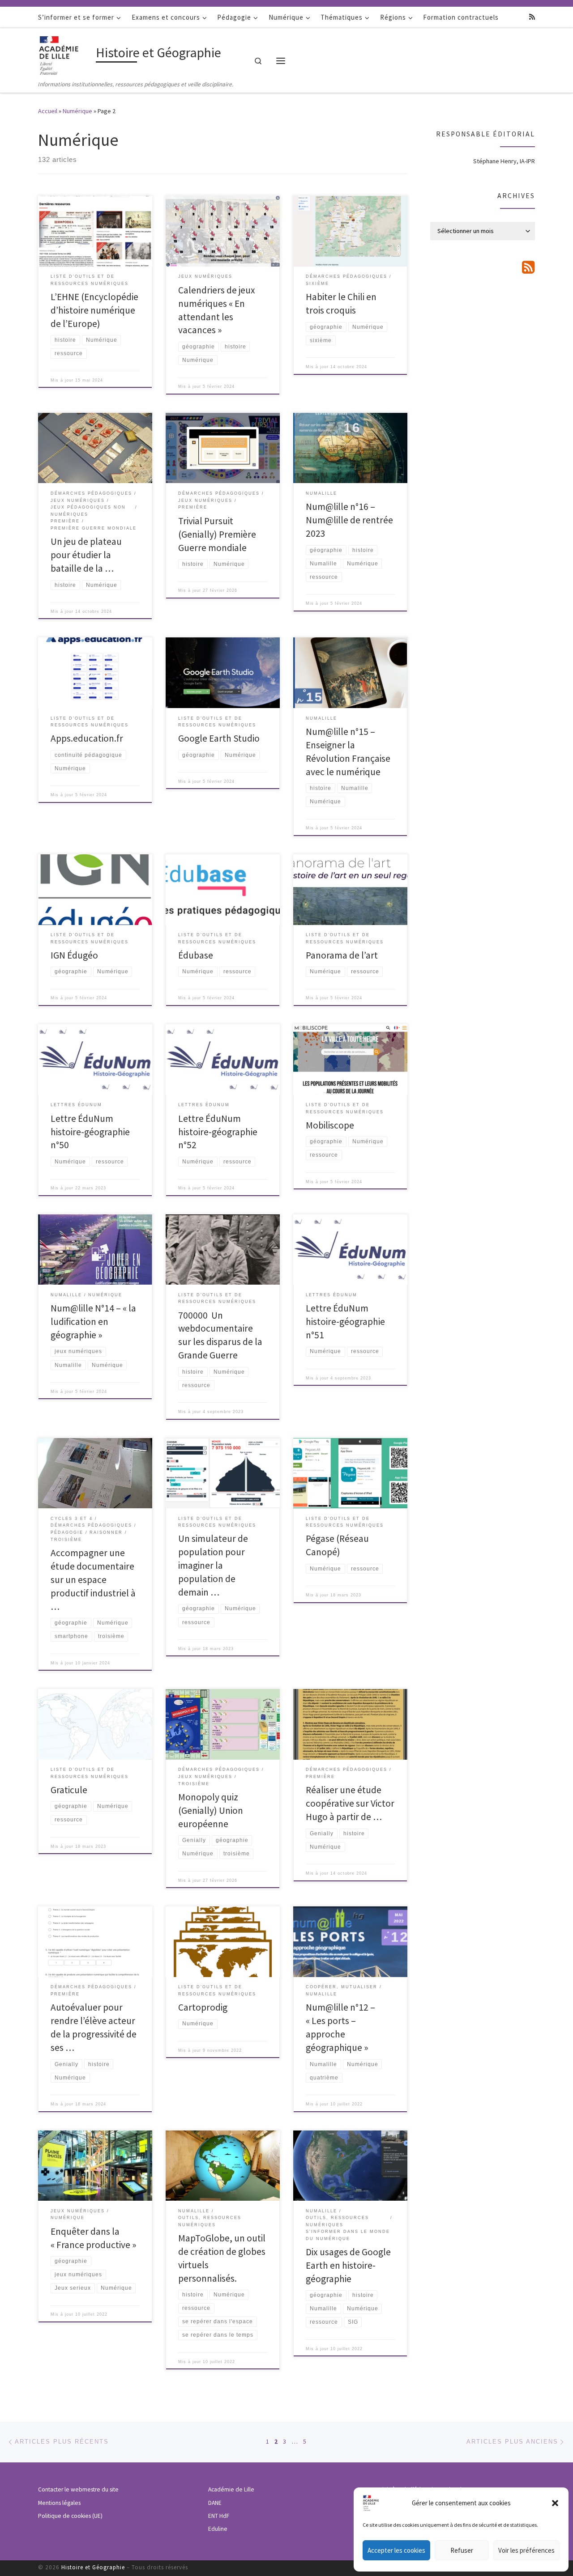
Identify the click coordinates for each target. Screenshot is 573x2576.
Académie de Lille (231, 2489)
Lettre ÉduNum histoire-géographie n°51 (345, 1322)
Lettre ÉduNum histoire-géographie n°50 (90, 1132)
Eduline (218, 2529)
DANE (215, 2503)
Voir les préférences (526, 2550)
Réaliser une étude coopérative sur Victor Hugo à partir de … (350, 1803)
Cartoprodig (203, 2007)
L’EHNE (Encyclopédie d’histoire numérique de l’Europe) (94, 310)
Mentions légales (59, 2503)
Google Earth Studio (219, 738)
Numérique (77, 111)
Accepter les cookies (396, 2550)
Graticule (69, 1790)
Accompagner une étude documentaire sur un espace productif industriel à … (93, 1580)
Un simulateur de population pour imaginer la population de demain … (213, 1565)
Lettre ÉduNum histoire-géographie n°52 (218, 1132)
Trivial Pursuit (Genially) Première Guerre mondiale (217, 534)
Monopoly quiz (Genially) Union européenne (211, 1810)
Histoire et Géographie (93, 2567)
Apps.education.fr (87, 738)
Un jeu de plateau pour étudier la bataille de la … (86, 555)
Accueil (48, 111)
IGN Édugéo (74, 955)
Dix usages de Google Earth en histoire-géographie (348, 2265)
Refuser (462, 2550)
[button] (555, 2503)
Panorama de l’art (342, 955)
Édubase (196, 955)
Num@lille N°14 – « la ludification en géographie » (93, 1322)
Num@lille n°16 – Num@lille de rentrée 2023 (349, 520)
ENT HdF (219, 2516)
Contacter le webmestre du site (78, 2489)
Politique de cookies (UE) (70, 2516)
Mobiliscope (330, 1125)
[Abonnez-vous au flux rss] (532, 17)
